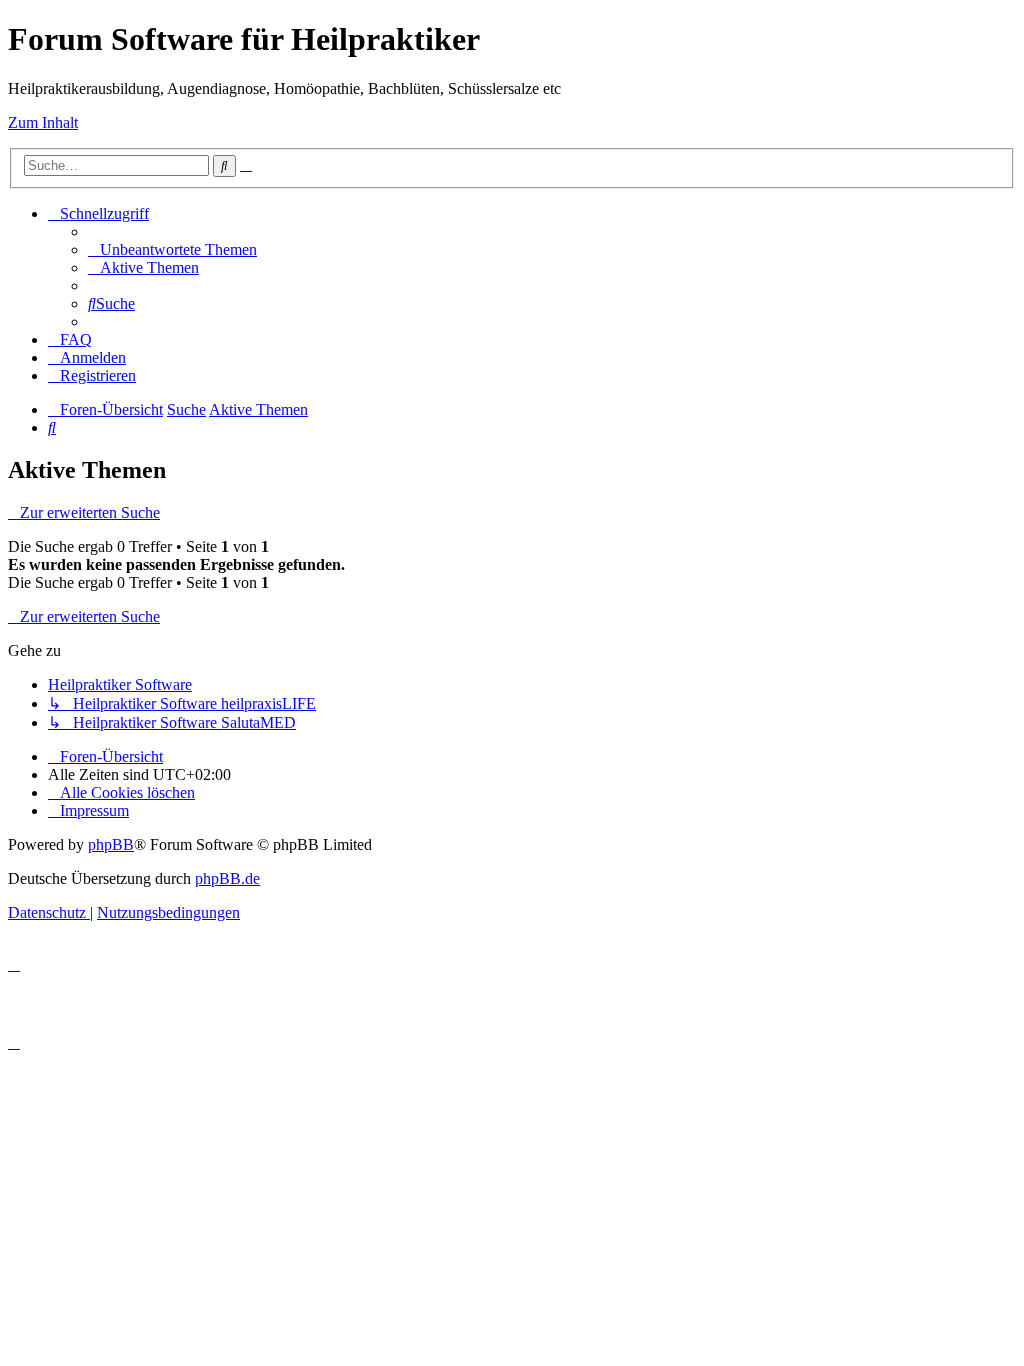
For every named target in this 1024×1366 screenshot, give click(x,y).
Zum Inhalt (43, 122)
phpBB (111, 844)
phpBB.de (227, 878)
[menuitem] (172, 249)
